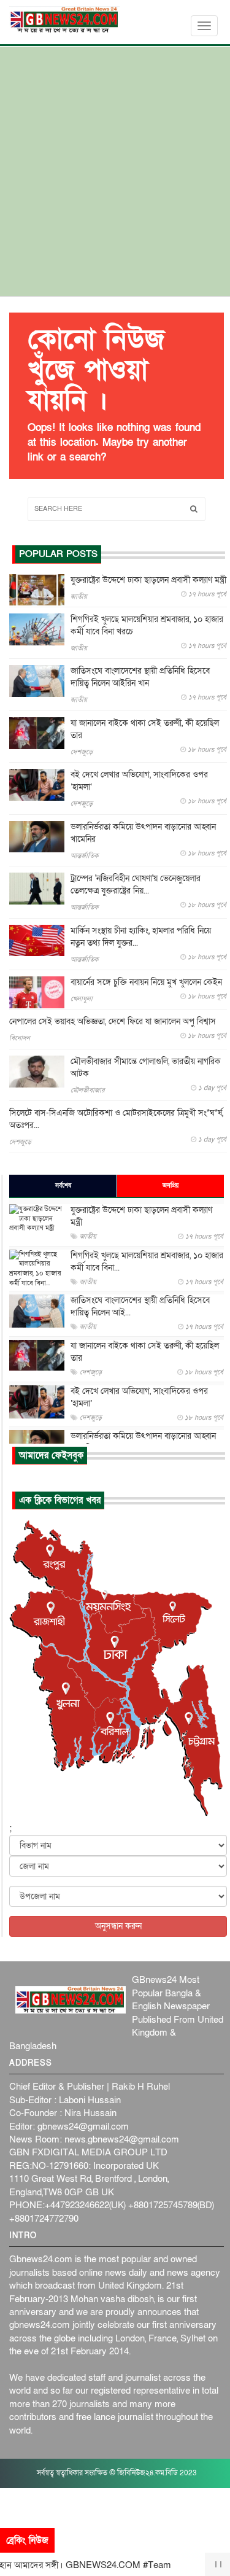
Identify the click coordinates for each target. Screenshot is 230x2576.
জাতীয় (79, 597)
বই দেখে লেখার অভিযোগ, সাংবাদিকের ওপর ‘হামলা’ (139, 781)
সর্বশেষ (63, 1186)
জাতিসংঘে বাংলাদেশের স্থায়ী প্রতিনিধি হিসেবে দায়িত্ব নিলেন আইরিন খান (140, 677)
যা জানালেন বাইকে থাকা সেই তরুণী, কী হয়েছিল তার (145, 729)
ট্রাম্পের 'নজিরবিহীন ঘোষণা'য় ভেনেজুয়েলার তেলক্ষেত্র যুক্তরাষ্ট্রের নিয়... (136, 885)
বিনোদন (20, 1038)
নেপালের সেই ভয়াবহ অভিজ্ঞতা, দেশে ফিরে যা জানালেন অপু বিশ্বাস (113, 1021)
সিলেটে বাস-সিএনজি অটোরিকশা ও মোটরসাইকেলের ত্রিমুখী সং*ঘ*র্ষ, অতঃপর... (116, 1119)
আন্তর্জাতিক (85, 856)
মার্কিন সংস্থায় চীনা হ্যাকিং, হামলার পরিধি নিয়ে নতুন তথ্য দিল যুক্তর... (141, 937)
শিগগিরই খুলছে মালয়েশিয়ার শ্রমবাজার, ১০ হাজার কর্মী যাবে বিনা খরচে (147, 625)
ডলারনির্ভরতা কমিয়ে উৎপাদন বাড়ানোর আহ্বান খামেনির (143, 833)
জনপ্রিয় (171, 1186)
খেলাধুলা (82, 999)
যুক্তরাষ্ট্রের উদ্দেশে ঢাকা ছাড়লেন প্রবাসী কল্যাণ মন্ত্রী (148, 580)
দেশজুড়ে (82, 752)
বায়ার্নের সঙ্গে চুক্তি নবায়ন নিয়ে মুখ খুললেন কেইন (146, 982)
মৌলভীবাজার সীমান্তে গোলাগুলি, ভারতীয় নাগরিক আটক (146, 1068)
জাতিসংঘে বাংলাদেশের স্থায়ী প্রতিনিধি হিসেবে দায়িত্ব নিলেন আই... (140, 1306)
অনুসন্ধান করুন (118, 1926)
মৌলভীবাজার (87, 1090)
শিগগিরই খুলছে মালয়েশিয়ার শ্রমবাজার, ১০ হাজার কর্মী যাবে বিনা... (147, 1262)
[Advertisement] (115, 175)
